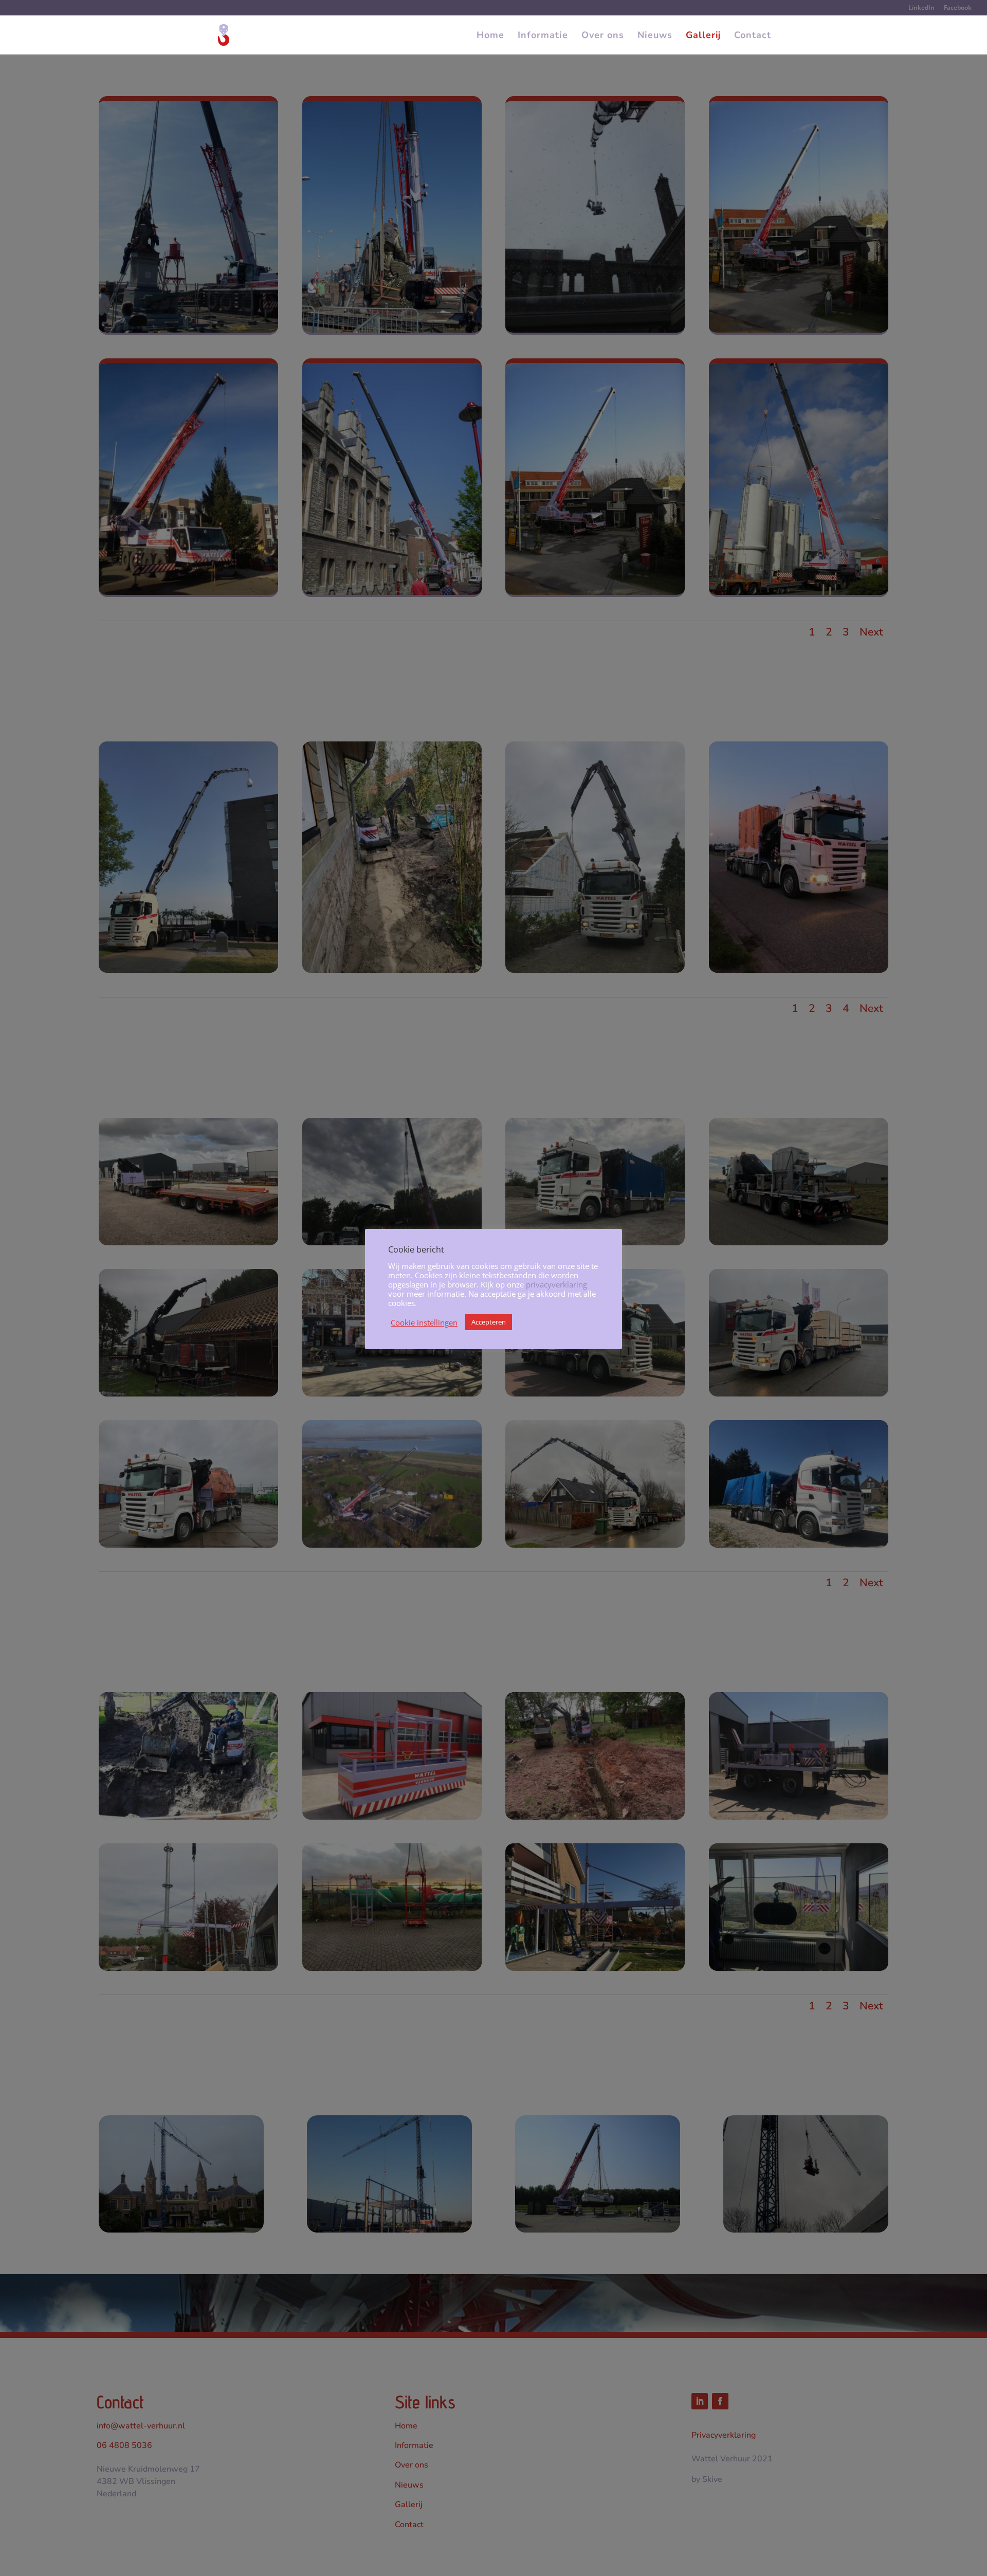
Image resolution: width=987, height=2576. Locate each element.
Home (490, 36)
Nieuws (655, 36)
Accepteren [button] (489, 1322)
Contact (753, 36)
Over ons (603, 36)
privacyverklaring (556, 1284)
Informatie (543, 36)
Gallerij (703, 36)
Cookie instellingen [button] (424, 1322)
